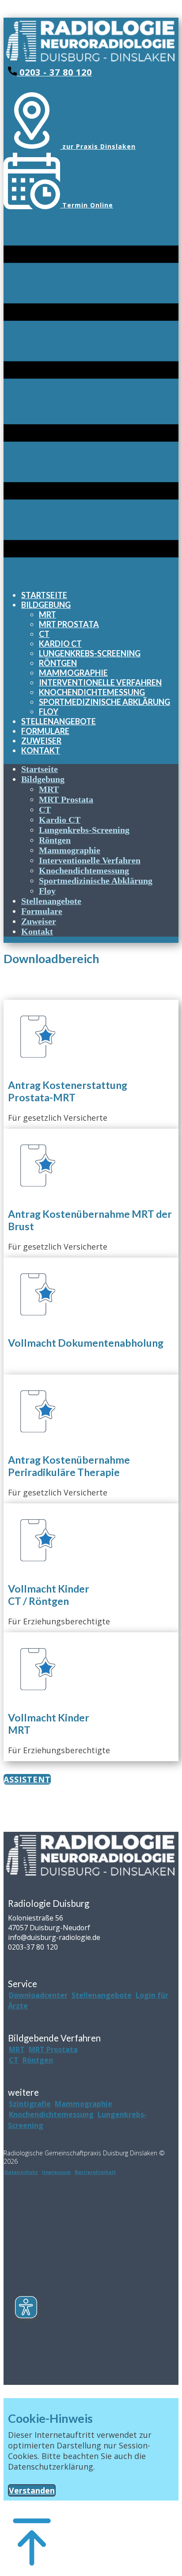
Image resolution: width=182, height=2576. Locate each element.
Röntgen (38, 2060)
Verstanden (32, 2490)
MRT (17, 2049)
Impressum (56, 2172)
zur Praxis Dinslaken (98, 146)
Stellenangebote (102, 1995)
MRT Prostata (53, 2049)
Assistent (27, 1779)
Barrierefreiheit (95, 2172)
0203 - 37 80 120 (54, 72)
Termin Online (87, 205)
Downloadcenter (38, 1995)
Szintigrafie (30, 2104)
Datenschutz (21, 2172)
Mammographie (83, 2104)
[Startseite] (91, 61)
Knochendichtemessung (51, 2114)
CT (14, 2060)
